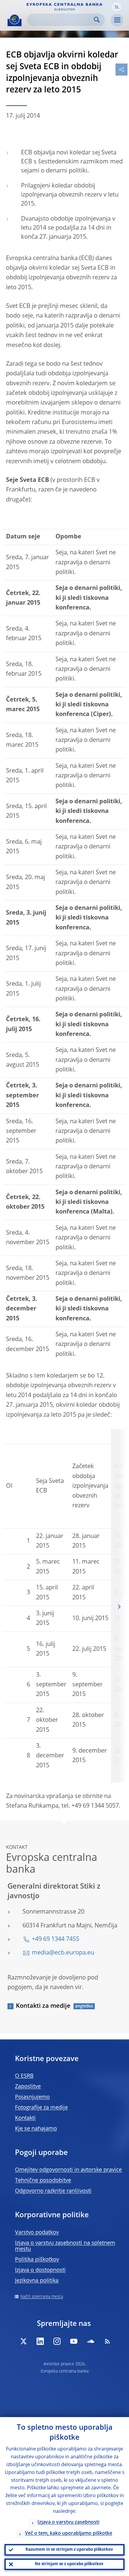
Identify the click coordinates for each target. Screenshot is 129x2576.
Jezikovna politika (37, 2281)
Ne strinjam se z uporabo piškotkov (69, 2564)
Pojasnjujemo (32, 2097)
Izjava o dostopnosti (40, 2270)
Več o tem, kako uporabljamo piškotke (69, 2534)
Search (97, 20)
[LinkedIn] (40, 2341)
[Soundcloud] (91, 2341)
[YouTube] (74, 2341)
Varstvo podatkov (37, 2233)
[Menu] (117, 20)
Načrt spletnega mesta (42, 2297)
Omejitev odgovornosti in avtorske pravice (68, 2170)
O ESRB (24, 2076)
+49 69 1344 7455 (55, 1939)
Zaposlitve (28, 2087)
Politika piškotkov (37, 2260)
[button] (117, 7)
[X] (23, 2341)
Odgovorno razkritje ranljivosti (53, 2191)
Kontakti (25, 2118)
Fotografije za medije (41, 2108)
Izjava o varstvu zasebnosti (68, 2522)
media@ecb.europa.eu (63, 1953)
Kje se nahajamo (36, 2129)
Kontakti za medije (43, 2006)
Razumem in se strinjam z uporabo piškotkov (69, 2550)
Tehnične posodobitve (43, 2181)
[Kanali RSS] (107, 2341)
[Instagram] (57, 2341)
